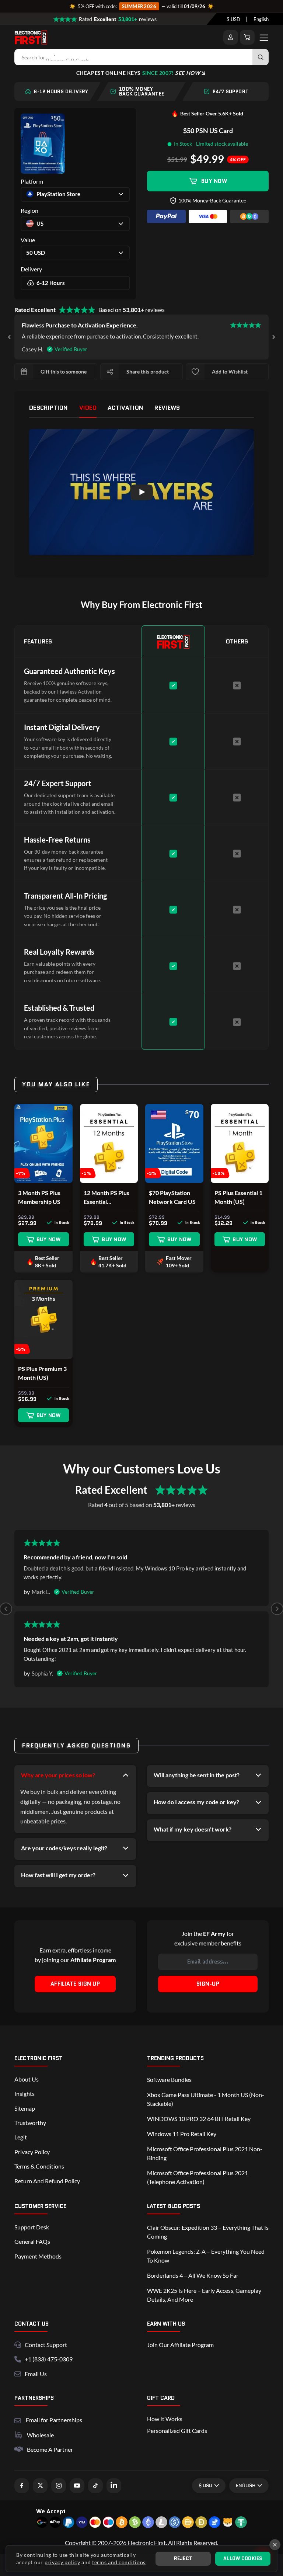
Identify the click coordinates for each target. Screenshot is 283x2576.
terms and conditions (119, 2562)
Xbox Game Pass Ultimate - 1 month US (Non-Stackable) (206, 2099)
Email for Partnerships (54, 2419)
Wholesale (40, 2435)
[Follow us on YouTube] (77, 2486)
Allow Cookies (243, 2558)
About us (27, 2079)
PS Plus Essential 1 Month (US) (238, 1197)
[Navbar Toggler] (264, 37)
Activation (125, 408)
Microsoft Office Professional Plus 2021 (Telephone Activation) (198, 2177)
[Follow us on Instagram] (59, 2486)
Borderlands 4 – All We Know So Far (193, 2275)
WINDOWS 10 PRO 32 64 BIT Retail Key (199, 2119)
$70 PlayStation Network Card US (172, 1197)
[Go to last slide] (10, 337)
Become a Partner (50, 2449)
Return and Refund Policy (47, 2181)
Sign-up (208, 1984)
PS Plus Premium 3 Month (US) (42, 1373)
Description (49, 408)
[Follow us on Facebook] (22, 2486)
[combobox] (233, 19)
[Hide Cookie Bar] (275, 2545)
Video (88, 408)
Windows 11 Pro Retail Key (182, 2134)
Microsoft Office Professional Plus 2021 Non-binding (205, 2153)
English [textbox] (261, 19)
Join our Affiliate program (180, 2345)
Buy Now (214, 181)
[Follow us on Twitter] (40, 2486)
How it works (165, 2419)
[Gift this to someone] (24, 372)
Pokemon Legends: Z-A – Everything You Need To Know (206, 2256)
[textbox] (233, 19)
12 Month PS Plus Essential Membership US (106, 1198)
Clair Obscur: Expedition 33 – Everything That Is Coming (208, 2232)
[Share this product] (110, 372)
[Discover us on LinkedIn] (114, 2486)
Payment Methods (38, 2256)
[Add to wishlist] (195, 372)
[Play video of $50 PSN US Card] (141, 492)
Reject (183, 2558)
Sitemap (25, 2108)
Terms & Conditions (39, 2166)
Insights (25, 2094)
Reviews (167, 408)
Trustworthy (30, 2123)
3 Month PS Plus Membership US (39, 1197)
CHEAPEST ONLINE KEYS (138, 73)
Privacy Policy (32, 2152)
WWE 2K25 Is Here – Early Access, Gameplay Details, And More (204, 2295)
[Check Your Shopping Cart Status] (247, 37)
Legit (21, 2137)
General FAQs (32, 2241)
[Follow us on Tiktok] (95, 2486)
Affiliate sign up (75, 1984)
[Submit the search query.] (261, 57)
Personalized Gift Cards (177, 2431)
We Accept (51, 2511)
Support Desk (32, 2227)
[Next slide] (273, 337)
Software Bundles (169, 2079)
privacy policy (62, 2562)
